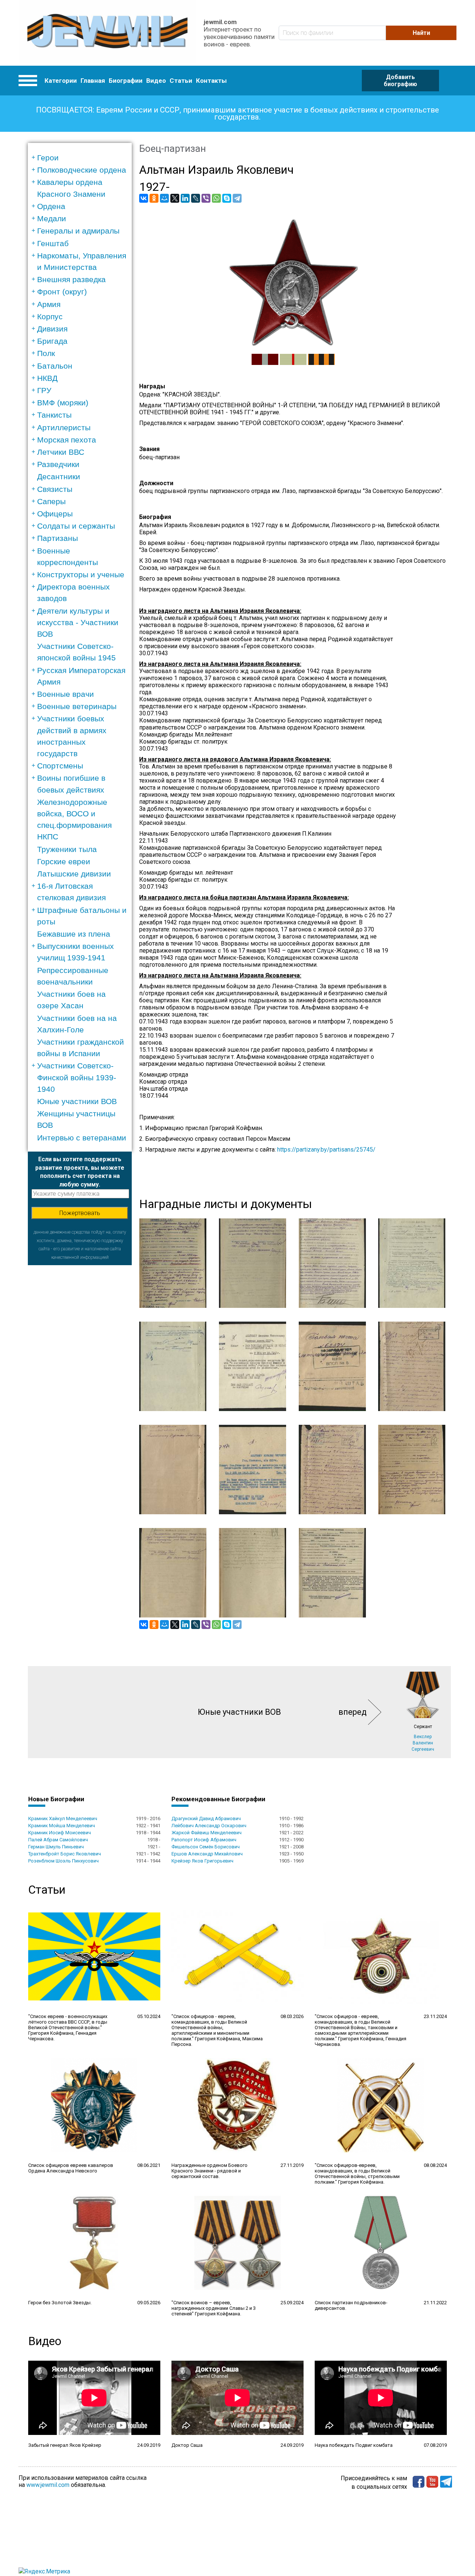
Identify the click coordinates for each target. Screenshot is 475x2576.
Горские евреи (64, 861)
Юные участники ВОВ (77, 1101)
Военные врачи (65, 694)
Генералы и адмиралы (78, 231)
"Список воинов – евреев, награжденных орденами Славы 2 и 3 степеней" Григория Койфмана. (214, 2308)
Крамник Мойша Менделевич (62, 1826)
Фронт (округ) (62, 292)
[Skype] (227, 198)
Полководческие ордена (82, 170)
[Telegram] (237, 198)
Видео (156, 81)
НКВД (47, 378)
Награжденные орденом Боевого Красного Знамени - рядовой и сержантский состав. (209, 2171)
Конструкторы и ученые (81, 574)
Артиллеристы (64, 427)
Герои (48, 158)
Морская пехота (67, 440)
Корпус (50, 316)
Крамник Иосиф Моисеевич (60, 1833)
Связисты (55, 489)
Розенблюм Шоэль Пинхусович (63, 1861)
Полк (46, 353)
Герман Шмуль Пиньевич (56, 1847)
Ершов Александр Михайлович (207, 1854)
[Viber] (206, 198)
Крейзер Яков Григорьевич (202, 1861)
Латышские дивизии (74, 874)
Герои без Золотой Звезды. (60, 2303)
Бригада (52, 341)
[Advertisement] (80, 1377)
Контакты (211, 81)
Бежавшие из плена (74, 934)
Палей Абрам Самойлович (58, 1840)
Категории (61, 81)
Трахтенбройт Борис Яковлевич (65, 1854)
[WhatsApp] (216, 198)
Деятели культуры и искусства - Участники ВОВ (78, 622)
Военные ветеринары (77, 706)
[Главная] (107, 33)
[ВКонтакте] (144, 198)
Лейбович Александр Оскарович (209, 1826)
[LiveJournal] (196, 198)
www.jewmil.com (48, 2485)
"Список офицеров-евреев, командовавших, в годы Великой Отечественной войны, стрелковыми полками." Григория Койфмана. (357, 2174)
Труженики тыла (67, 849)
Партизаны (58, 538)
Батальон (55, 366)
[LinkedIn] (185, 198)
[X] (175, 198)
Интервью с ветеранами (82, 1138)
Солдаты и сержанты (76, 526)
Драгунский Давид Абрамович (206, 1818)
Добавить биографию (400, 81)
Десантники (59, 476)
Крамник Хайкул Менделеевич (63, 1818)
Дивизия (52, 329)
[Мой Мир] (164, 198)
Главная (93, 81)
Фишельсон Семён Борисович (206, 1847)
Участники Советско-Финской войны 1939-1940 (77, 1077)
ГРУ (44, 390)
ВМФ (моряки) (63, 403)
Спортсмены (60, 766)
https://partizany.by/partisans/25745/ (326, 1150)
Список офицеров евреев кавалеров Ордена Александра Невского (71, 2168)
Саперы (51, 501)
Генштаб (53, 243)
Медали (52, 218)
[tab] (82, 158)
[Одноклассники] (154, 198)
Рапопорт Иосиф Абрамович (204, 1840)
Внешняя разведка (71, 279)
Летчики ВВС (61, 452)
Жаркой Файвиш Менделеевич (207, 1833)
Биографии (126, 81)
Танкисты (54, 415)
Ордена (51, 206)
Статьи (181, 81)
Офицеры (55, 514)
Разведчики (58, 464)
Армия (49, 304)
